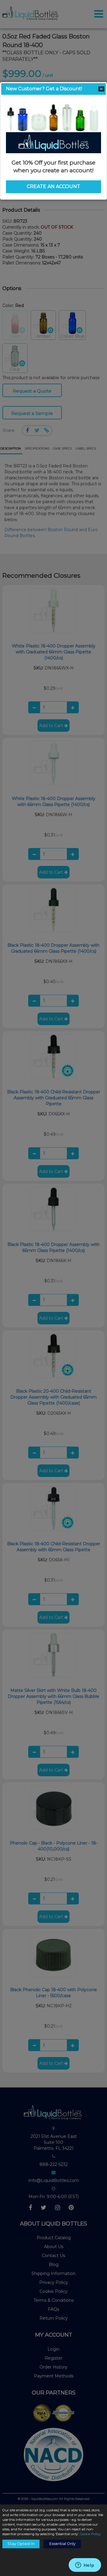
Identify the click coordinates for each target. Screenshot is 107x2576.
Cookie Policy (90, 2534)
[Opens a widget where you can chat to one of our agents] (85, 2566)
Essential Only (62, 2544)
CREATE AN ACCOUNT (53, 186)
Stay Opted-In (21, 2544)
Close (101, 89)
